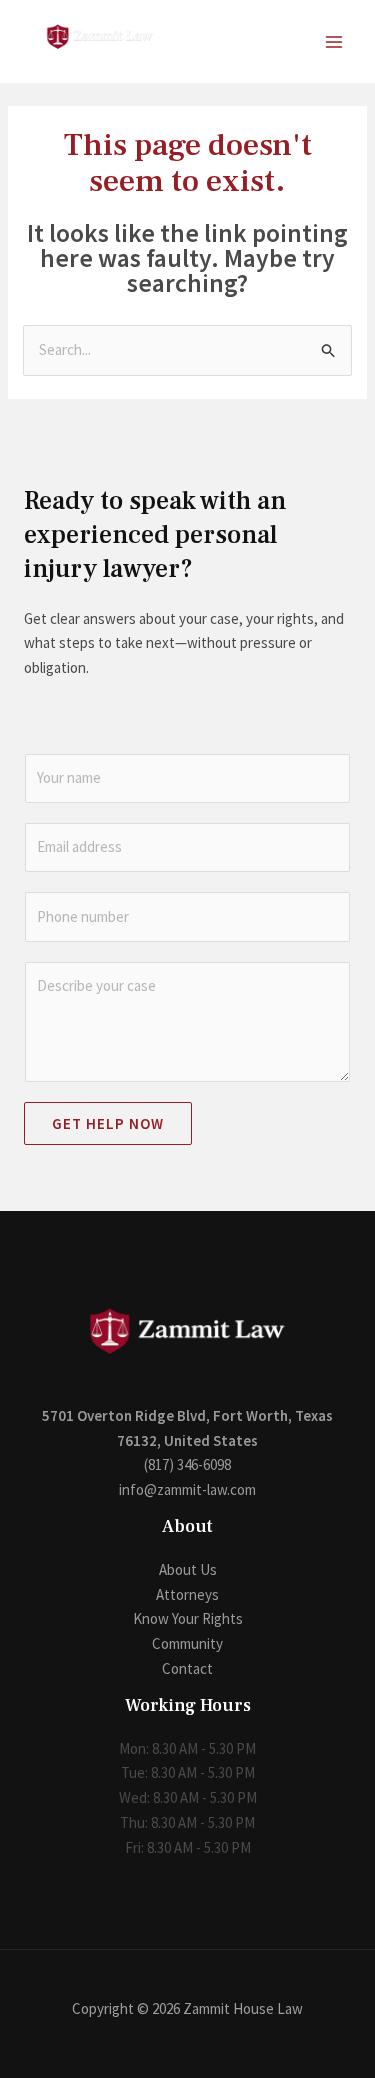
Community (187, 1643)
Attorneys (187, 1594)
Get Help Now (108, 1123)
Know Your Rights (188, 1618)
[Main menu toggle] (334, 41)
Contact (187, 1668)
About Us (188, 1569)
